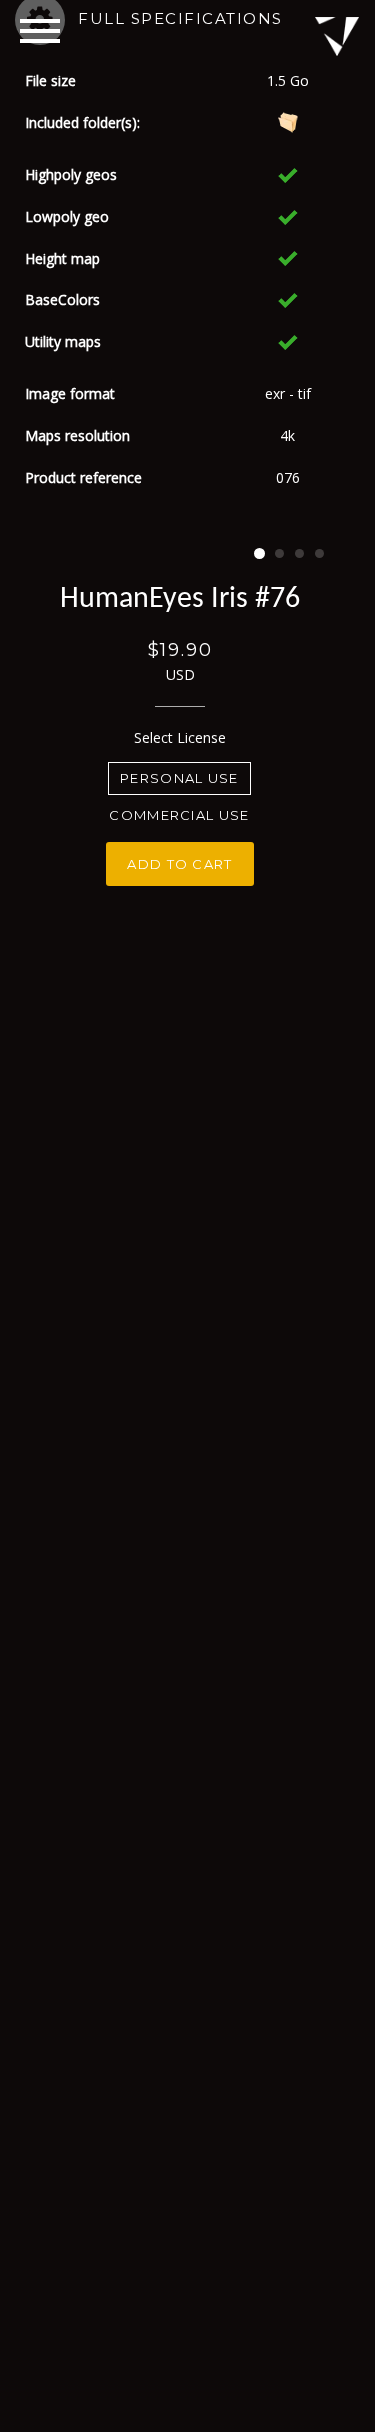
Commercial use (179, 815)
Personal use (179, 778)
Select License (180, 737)
